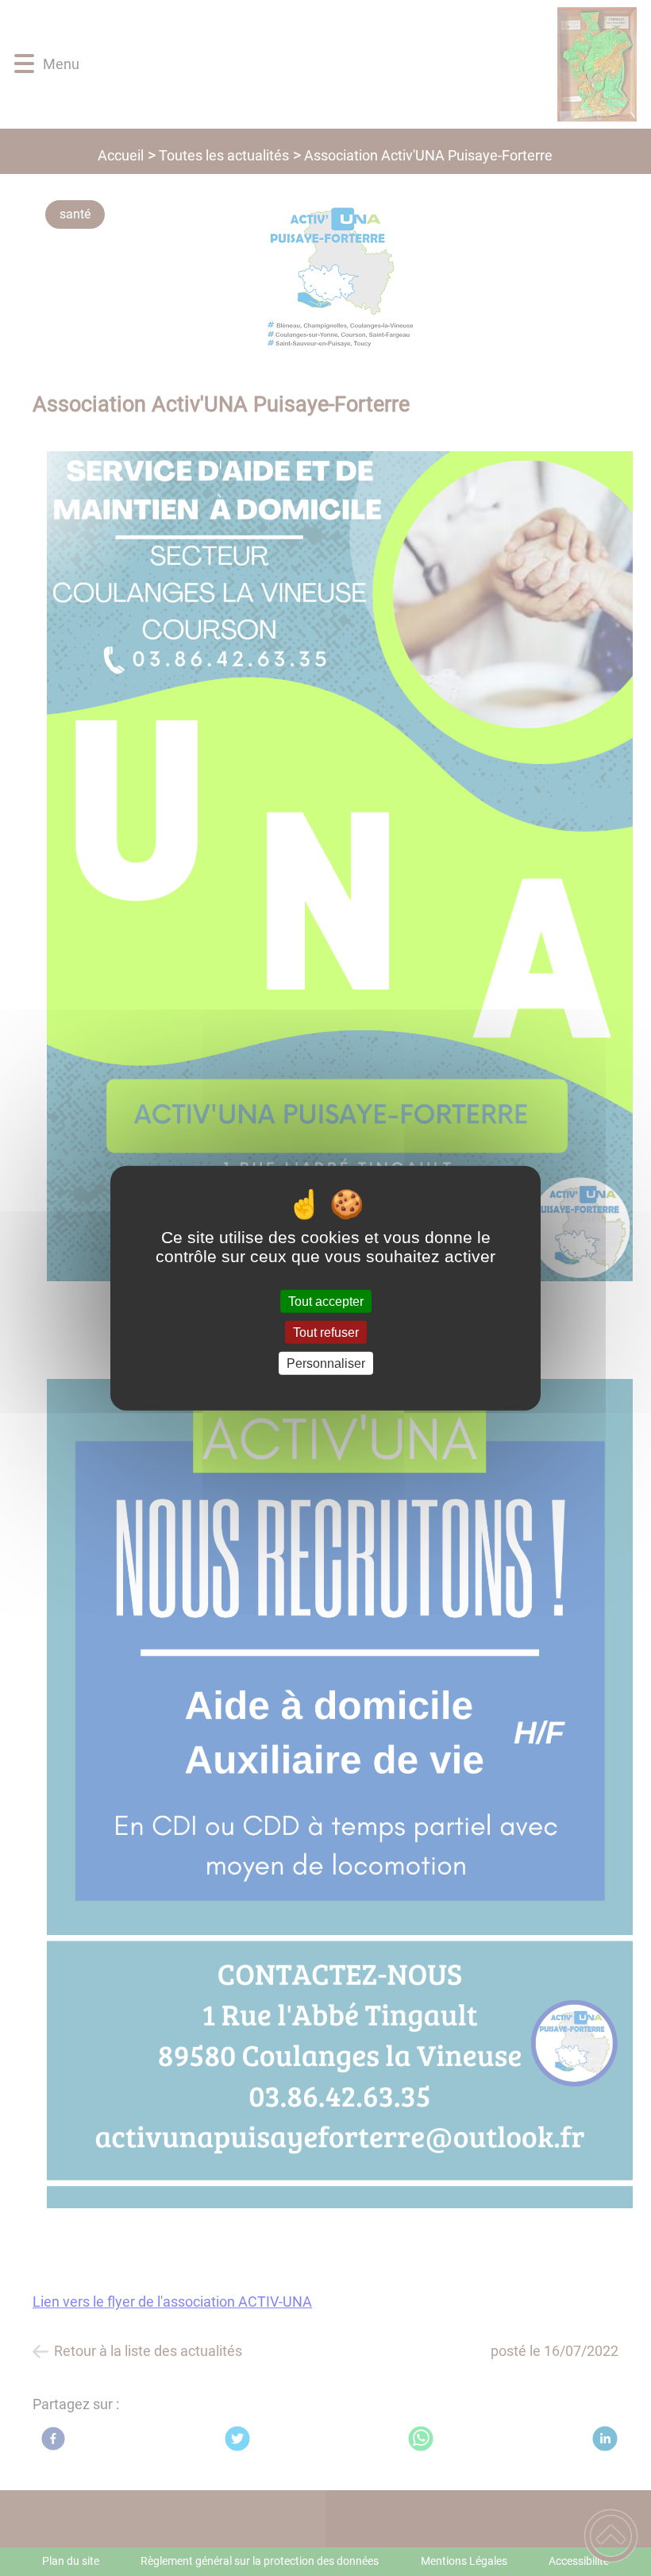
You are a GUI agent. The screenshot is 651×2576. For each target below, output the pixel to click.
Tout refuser (326, 1332)
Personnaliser (326, 1363)
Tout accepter (326, 1301)
